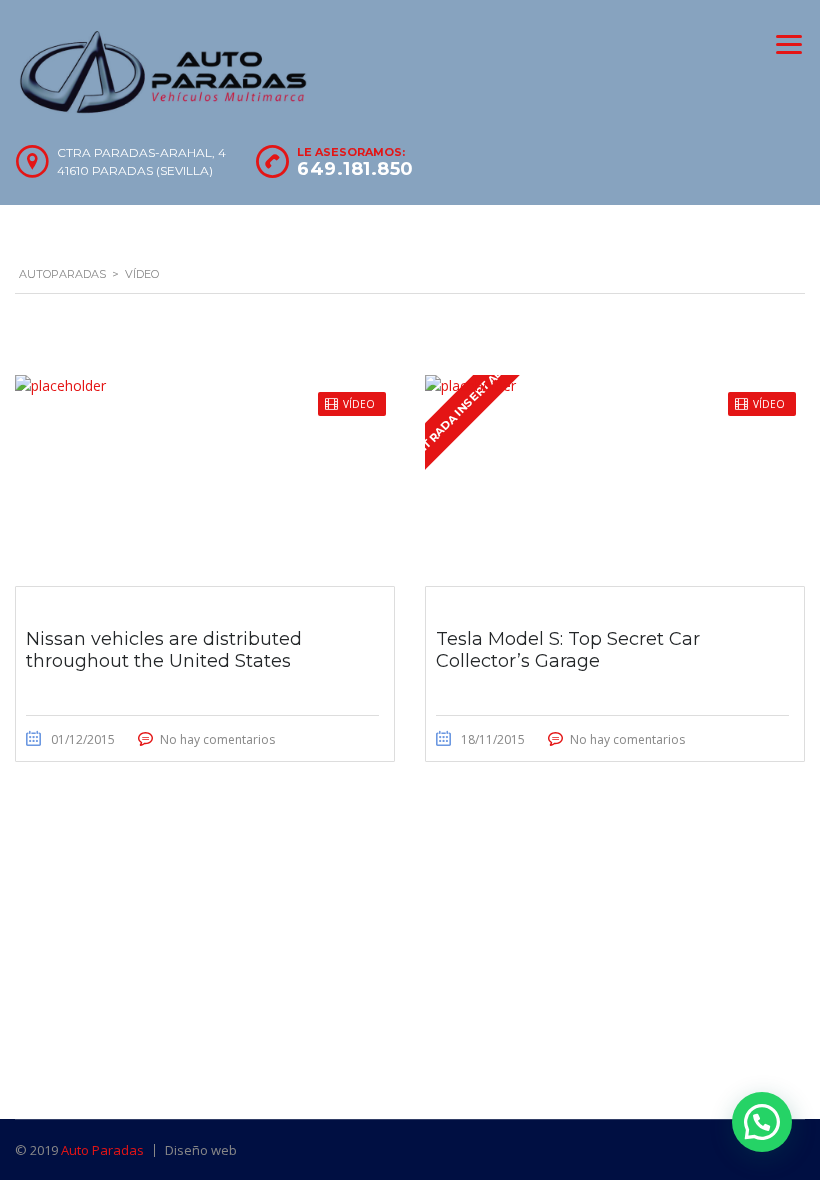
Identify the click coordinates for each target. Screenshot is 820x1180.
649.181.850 (355, 169)
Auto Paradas (102, 1150)
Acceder (528, 620)
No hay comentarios (217, 739)
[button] (762, 1122)
